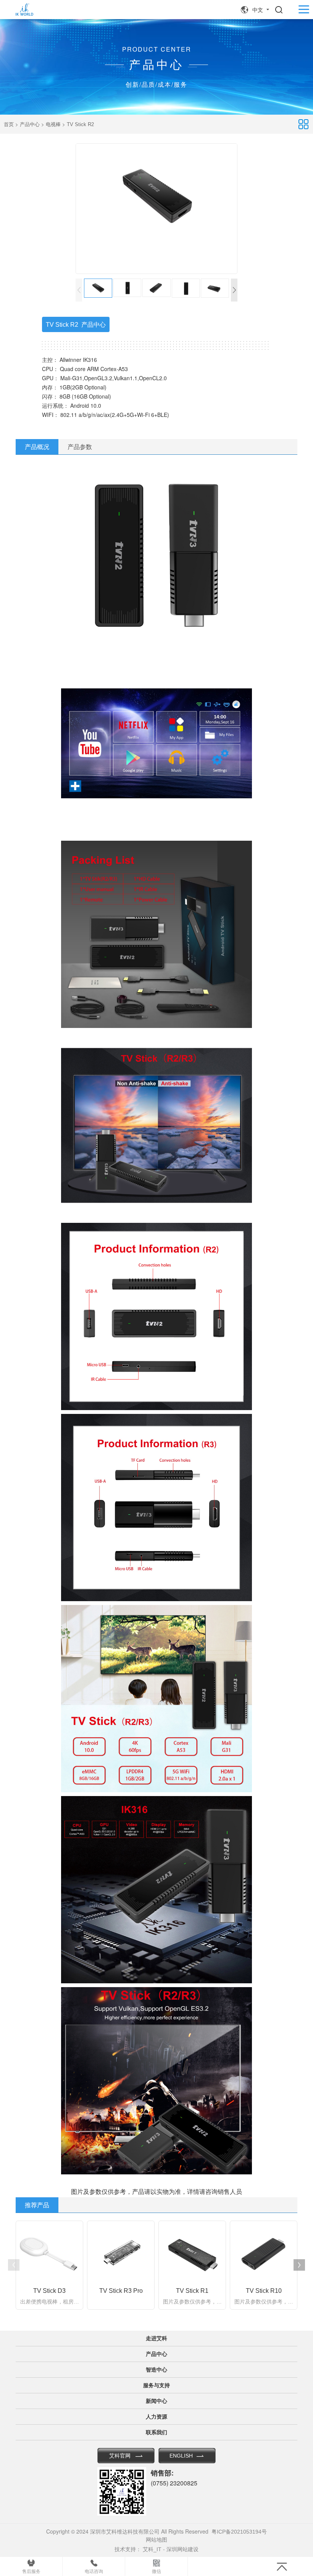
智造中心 (156, 2370)
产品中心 (30, 124)
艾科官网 (120, 2456)
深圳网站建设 (182, 2549)
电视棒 (53, 124)
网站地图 (156, 2540)
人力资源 (156, 2417)
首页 (9, 124)
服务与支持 (156, 2385)
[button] (234, 290)
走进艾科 (156, 2338)
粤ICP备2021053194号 (239, 2532)
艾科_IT (152, 2549)
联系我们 (156, 2432)
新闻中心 (156, 2401)
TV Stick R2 (80, 124)
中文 (258, 10)
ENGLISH (181, 2456)
